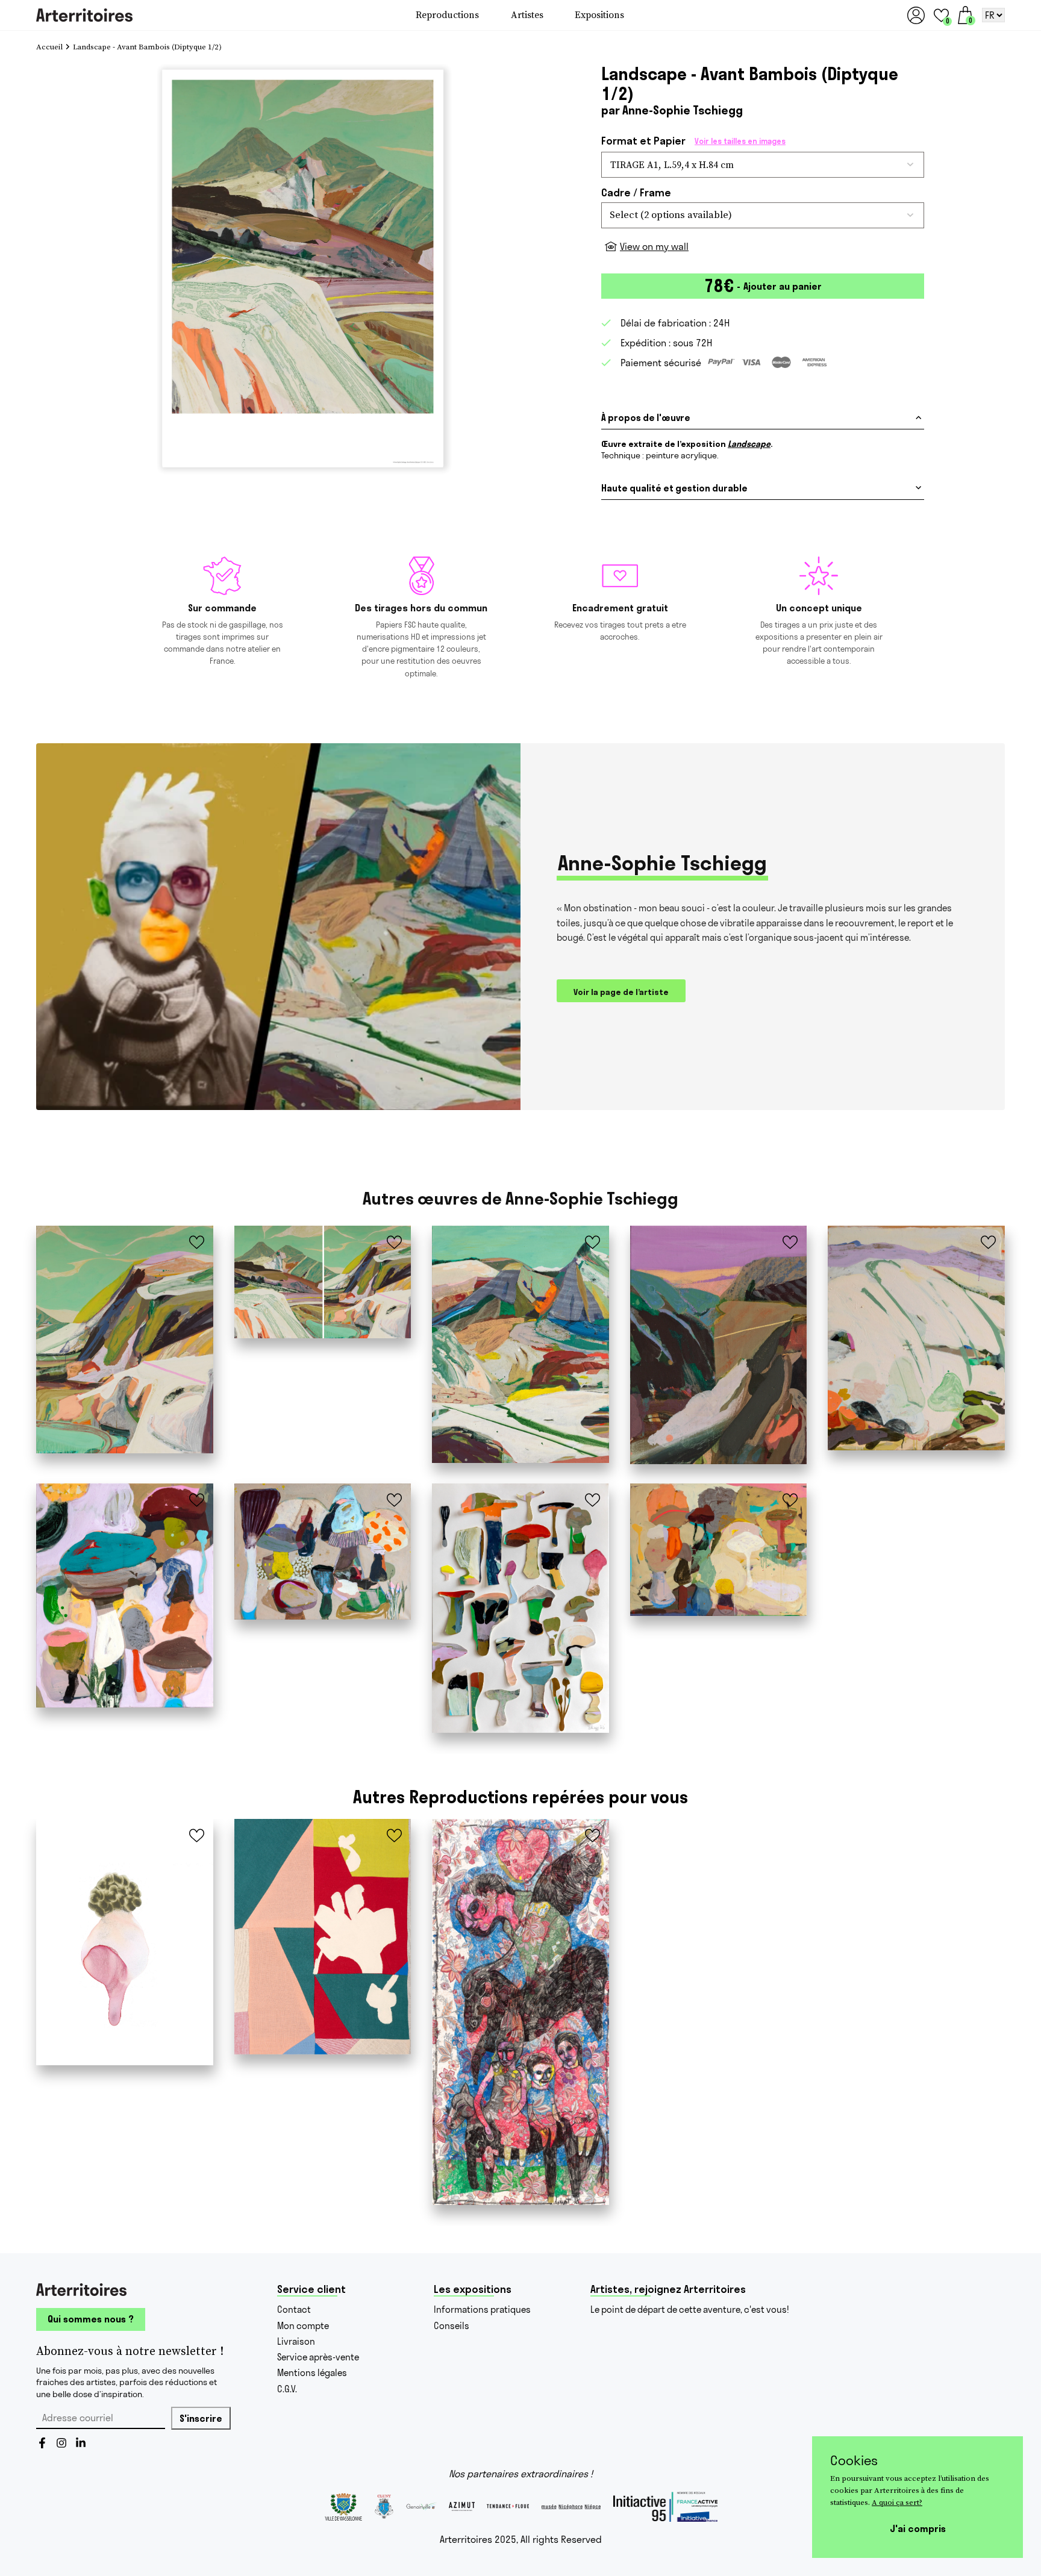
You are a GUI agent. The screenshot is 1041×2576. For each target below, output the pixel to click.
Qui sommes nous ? (91, 2319)
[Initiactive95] (665, 2507)
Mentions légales (312, 2373)
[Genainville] (421, 2506)
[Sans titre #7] (719, 1550)
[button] (941, 15)
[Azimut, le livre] (462, 2506)
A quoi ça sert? (897, 2502)
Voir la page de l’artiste (621, 992)
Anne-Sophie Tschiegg (683, 110)
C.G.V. (287, 2389)
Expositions (599, 15)
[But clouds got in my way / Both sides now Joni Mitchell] (323, 1937)
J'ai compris (918, 2528)
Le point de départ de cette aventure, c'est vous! (690, 2309)
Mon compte (303, 2326)
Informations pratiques (482, 2309)
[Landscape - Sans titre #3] (520, 1344)
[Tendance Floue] (508, 2507)
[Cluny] (384, 2507)
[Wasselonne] (343, 2507)
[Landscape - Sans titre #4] (719, 1345)
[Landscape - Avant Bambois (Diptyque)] (323, 1282)
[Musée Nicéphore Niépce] (571, 2507)
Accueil (49, 47)
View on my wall (654, 246)
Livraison (296, 2341)
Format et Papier (693, 141)
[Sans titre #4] (125, 1595)
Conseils (452, 2326)
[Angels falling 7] (125, 1942)
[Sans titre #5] (323, 1552)
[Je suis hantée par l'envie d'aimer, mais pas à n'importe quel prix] (520, 2012)
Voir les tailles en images (740, 141)
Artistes (527, 15)
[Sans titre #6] (520, 1608)
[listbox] (763, 215)
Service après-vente (318, 2357)
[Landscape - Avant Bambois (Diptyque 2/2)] (125, 1339)
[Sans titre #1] (916, 1338)
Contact (294, 2309)
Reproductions (447, 15)
